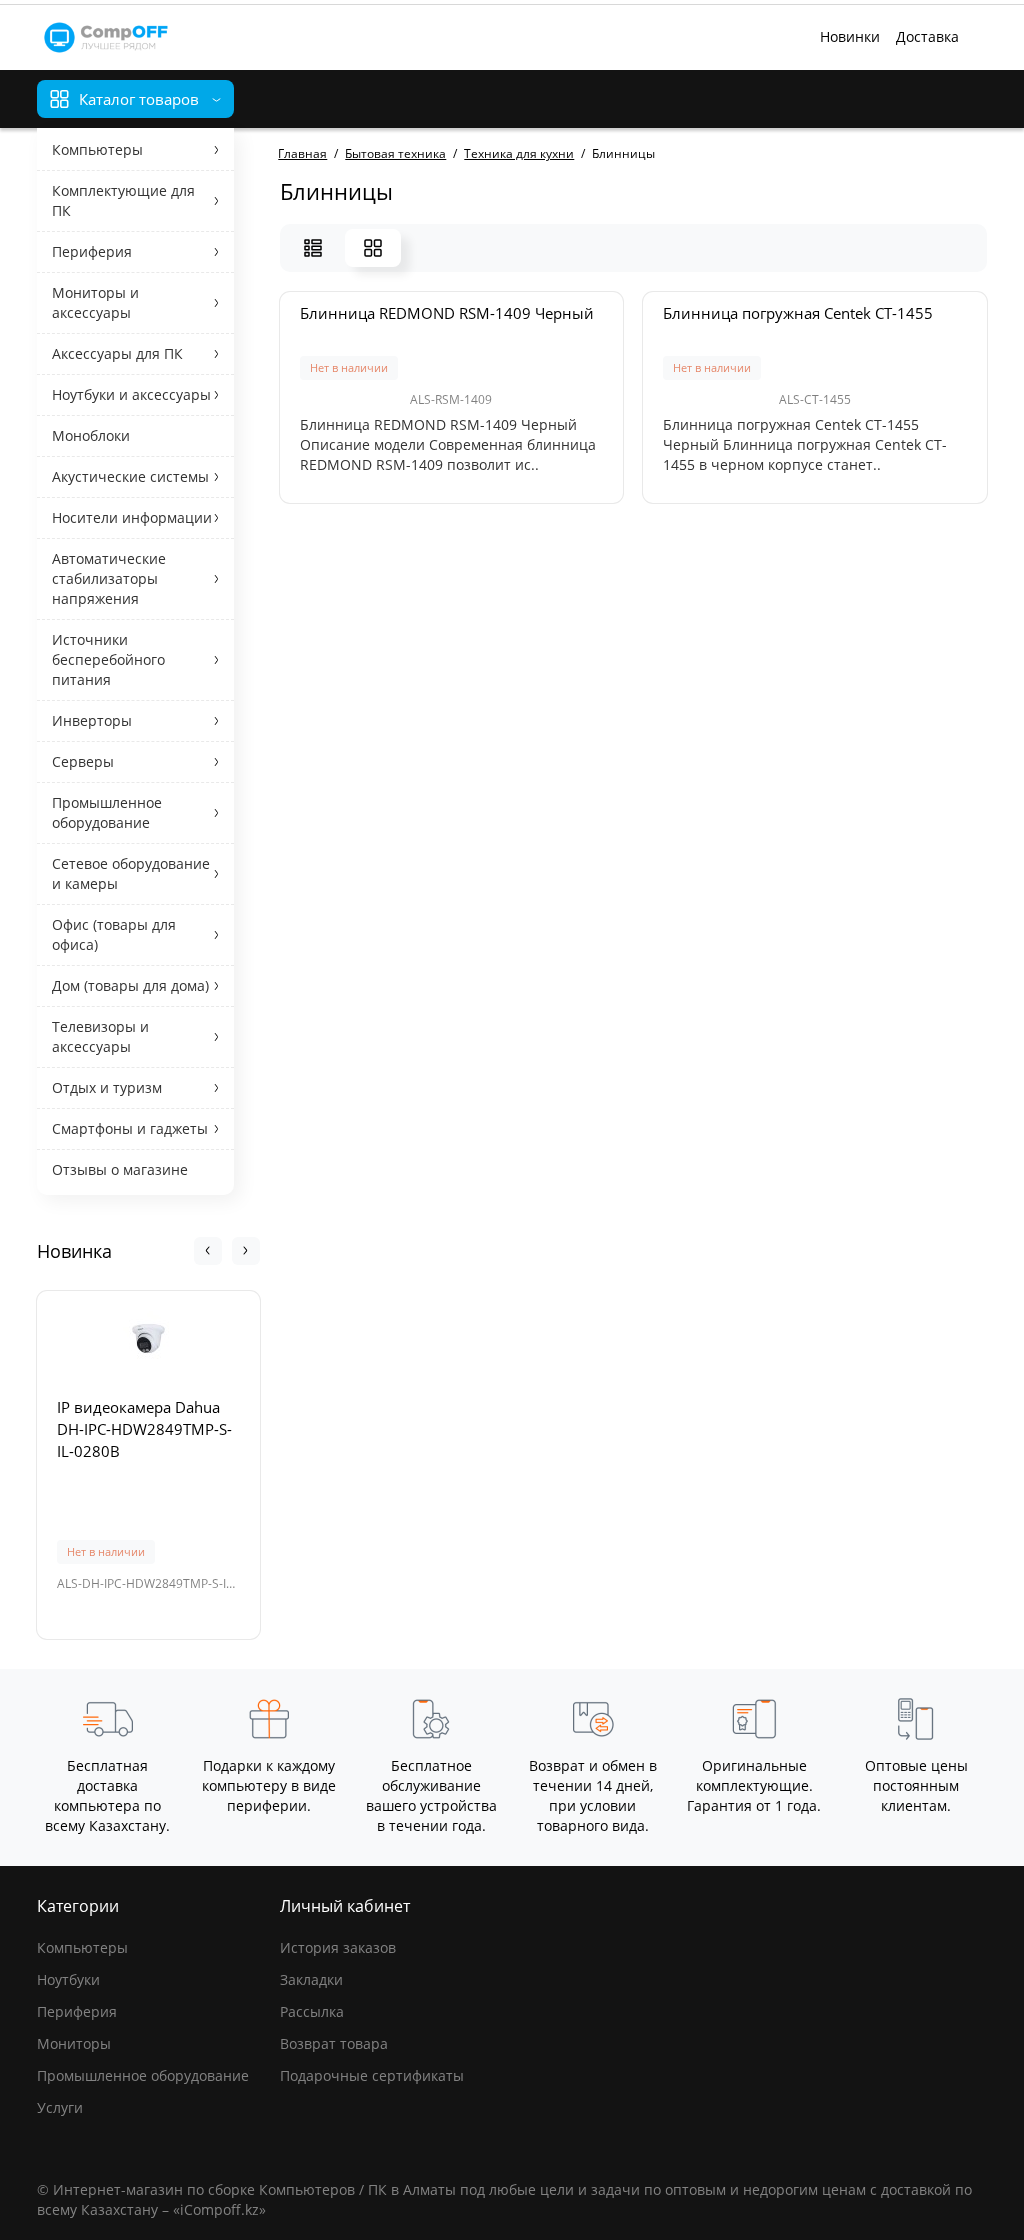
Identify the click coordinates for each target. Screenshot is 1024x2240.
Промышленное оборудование (143, 2075)
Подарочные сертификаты (372, 2075)
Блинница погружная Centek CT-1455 (798, 313)
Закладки (311, 1979)
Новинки (850, 36)
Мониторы (74, 2043)
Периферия (77, 2011)
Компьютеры (82, 1947)
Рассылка (312, 2011)
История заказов (338, 1947)
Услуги (60, 2107)
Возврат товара (334, 2043)
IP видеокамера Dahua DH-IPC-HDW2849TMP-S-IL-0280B (144, 1429)
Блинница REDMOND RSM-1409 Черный (447, 313)
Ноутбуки (68, 1979)
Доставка (927, 36)
